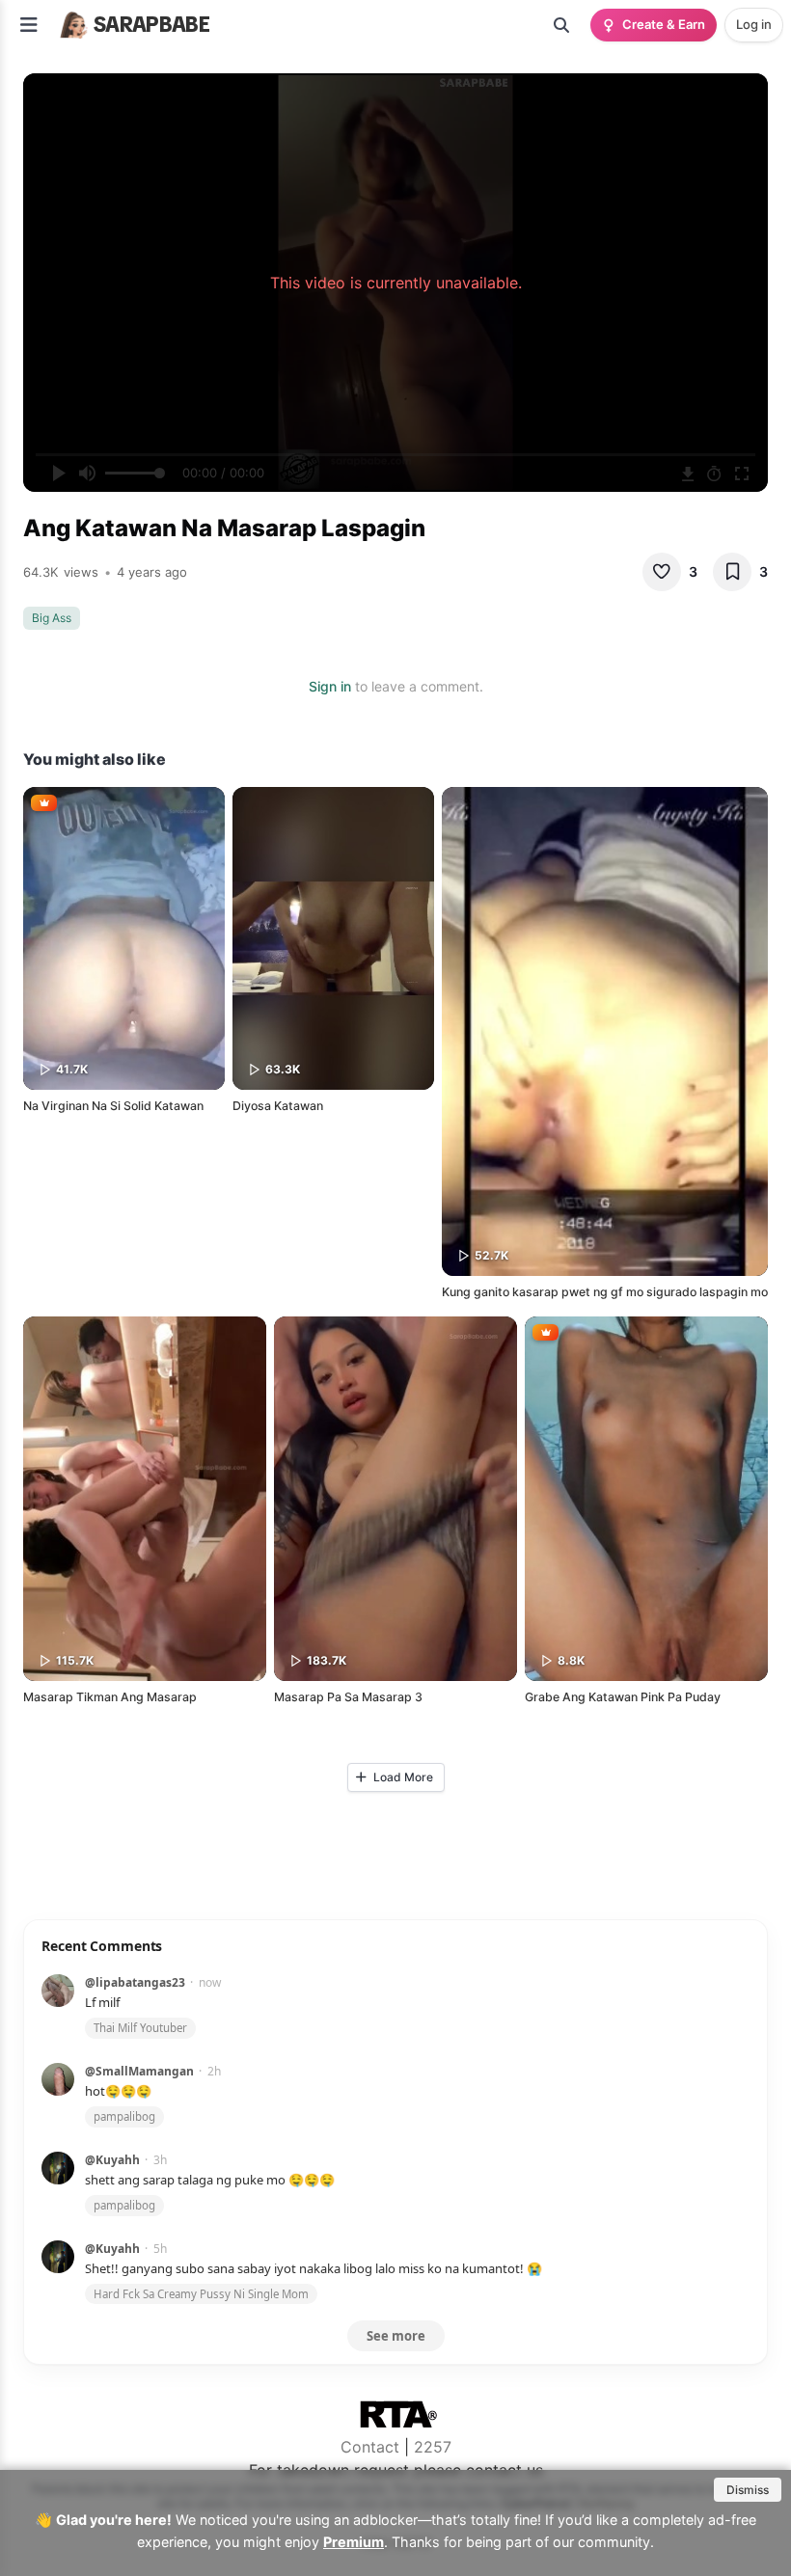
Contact (370, 2447)
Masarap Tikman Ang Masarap (110, 1697)
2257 (433, 2447)
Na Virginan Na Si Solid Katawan (113, 1106)
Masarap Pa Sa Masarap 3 (348, 1697)
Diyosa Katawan (278, 1106)
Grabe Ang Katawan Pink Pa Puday (623, 1697)
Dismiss (748, 2490)
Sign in (330, 686)
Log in (754, 24)
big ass (52, 618)
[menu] (29, 25)
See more (396, 2336)
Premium (354, 2542)
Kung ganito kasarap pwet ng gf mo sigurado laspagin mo (605, 1292)
